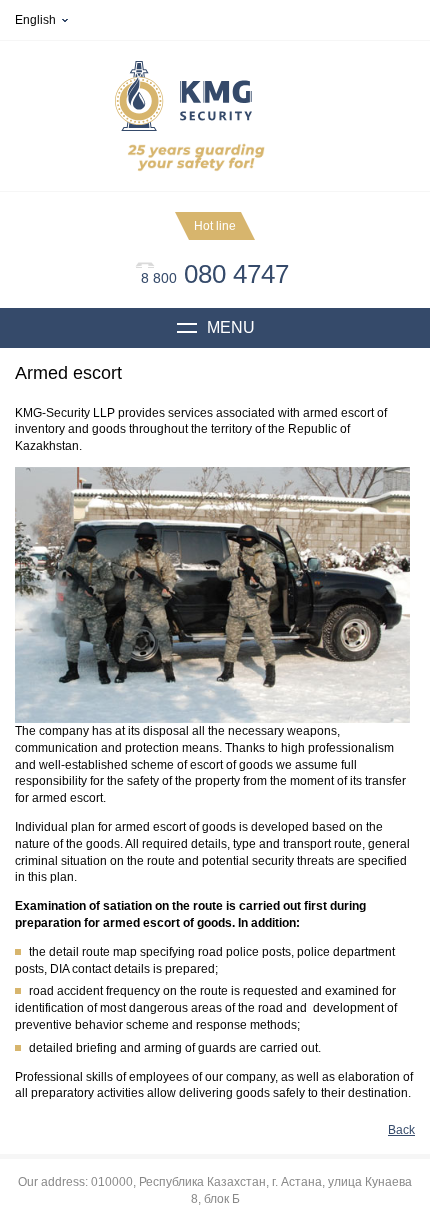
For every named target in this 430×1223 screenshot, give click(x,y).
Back (401, 1130)
